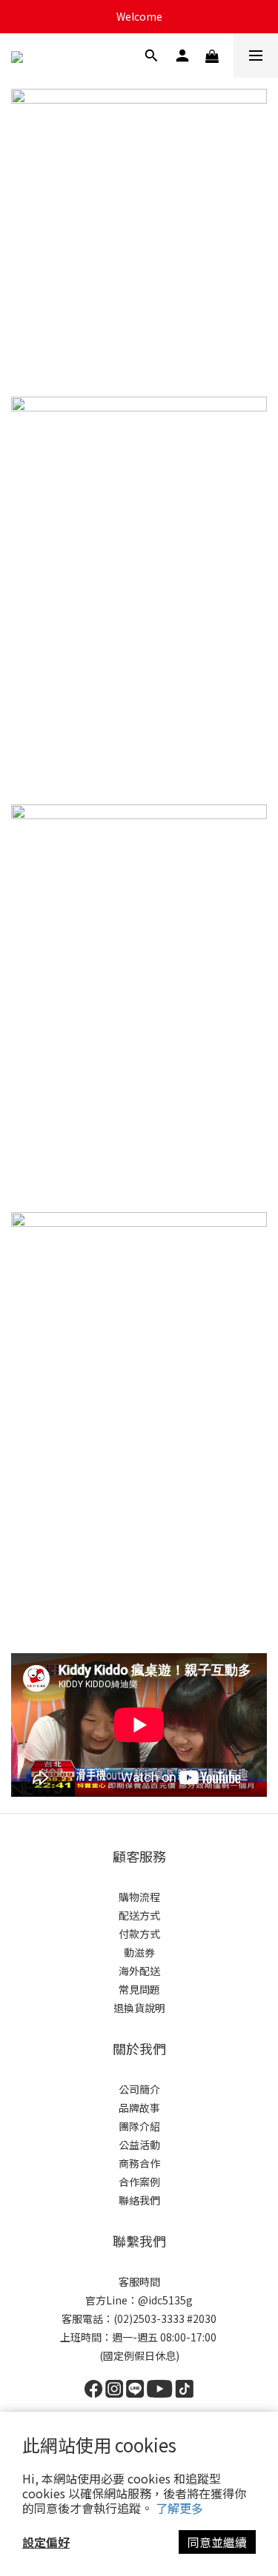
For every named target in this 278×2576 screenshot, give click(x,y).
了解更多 (179, 2508)
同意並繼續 (217, 2542)
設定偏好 (46, 2542)
